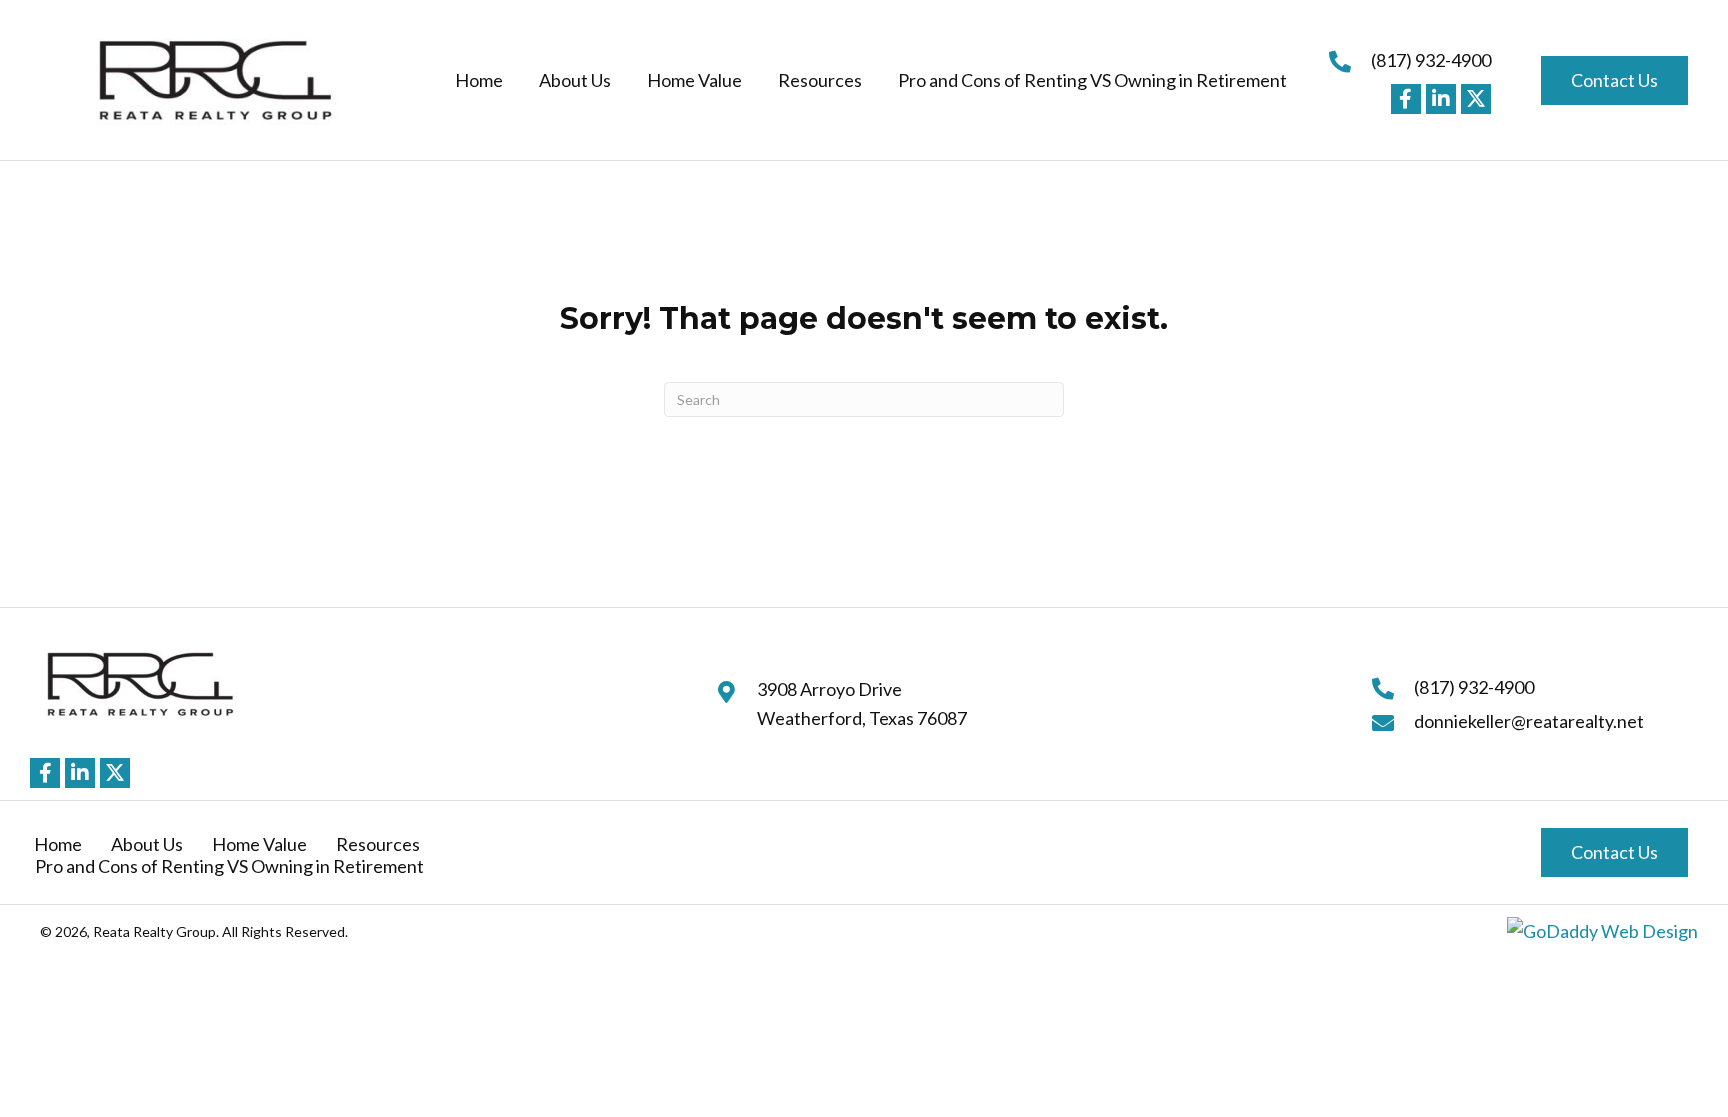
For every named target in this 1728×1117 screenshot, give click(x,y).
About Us (147, 844)
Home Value (259, 844)
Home (58, 844)
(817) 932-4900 (1431, 60)
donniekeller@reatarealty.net (1529, 721)
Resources (378, 844)
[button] (1406, 99)
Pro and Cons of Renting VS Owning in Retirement (229, 866)
